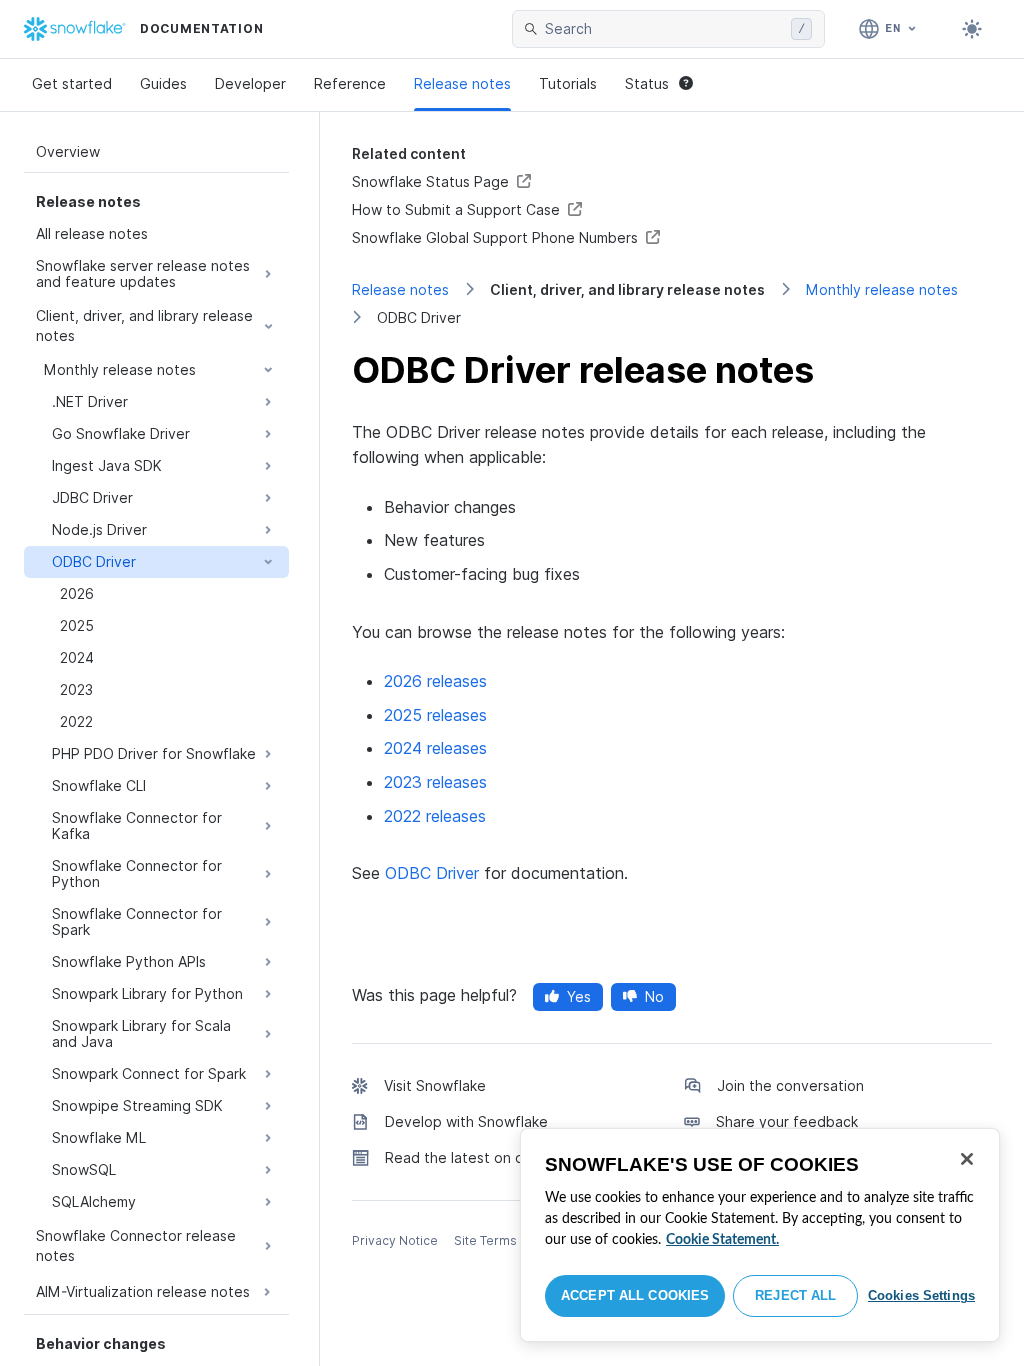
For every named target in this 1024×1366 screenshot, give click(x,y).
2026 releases (435, 681)
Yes (579, 996)
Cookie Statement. (722, 1240)
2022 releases (435, 816)
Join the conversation (790, 1085)
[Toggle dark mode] (972, 29)
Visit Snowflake (435, 1085)
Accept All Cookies (635, 1295)
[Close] (967, 1159)
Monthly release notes (882, 289)
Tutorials (568, 83)
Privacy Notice (395, 1240)
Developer (250, 83)
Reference (350, 83)
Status (647, 83)
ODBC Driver (432, 873)
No (654, 996)
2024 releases (435, 748)
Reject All (795, 1295)
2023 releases (435, 782)
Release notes (462, 83)
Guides (163, 83)
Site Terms (485, 1240)
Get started (72, 83)
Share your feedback (787, 1121)
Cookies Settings (921, 1295)
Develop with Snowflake (466, 1121)
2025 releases (435, 715)
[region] (760, 1235)
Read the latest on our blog (478, 1157)
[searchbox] (664, 29)
